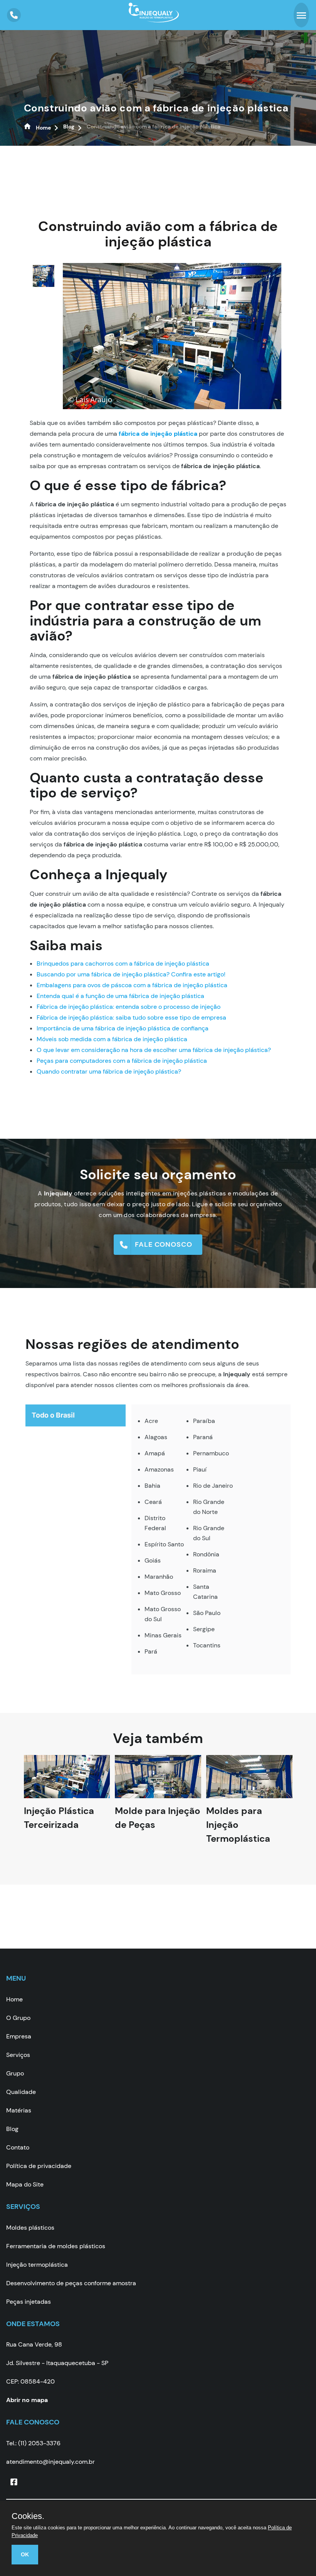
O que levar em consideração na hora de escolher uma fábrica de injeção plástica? (154, 1050)
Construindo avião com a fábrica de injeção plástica (156, 108)
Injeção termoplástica (37, 2265)
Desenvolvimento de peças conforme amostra (71, 2283)
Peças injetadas (29, 2302)
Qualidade (21, 2092)
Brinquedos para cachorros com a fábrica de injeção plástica (123, 963)
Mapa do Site (25, 2184)
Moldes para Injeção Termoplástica (238, 1832)
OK (25, 2554)
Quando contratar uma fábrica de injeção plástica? (109, 1071)
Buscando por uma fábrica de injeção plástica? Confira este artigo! (131, 974)
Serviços (18, 2055)
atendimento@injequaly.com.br (50, 2462)
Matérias (19, 2110)
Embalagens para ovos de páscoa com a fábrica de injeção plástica (132, 985)
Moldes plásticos (30, 2228)
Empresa (19, 2036)
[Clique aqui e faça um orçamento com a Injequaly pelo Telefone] (14, 15)
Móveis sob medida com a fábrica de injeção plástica (112, 1039)
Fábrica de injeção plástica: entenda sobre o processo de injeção (129, 1007)
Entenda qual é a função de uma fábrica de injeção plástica (120, 996)
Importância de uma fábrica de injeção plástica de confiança (123, 1028)
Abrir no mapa (27, 2400)
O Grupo (18, 2018)
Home (14, 1999)
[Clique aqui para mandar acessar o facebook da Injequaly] (14, 2482)
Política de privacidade (39, 2166)
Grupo (15, 2073)
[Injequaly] (154, 18)
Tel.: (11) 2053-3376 (33, 2443)
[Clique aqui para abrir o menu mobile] (301, 15)
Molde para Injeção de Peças (158, 1825)
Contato (18, 2147)
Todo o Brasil (53, 1415)
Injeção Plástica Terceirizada (59, 1825)
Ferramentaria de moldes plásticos (56, 2246)
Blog (12, 2129)
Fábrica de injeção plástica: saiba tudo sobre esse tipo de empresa (131, 1017)
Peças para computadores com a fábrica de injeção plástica (122, 1061)
